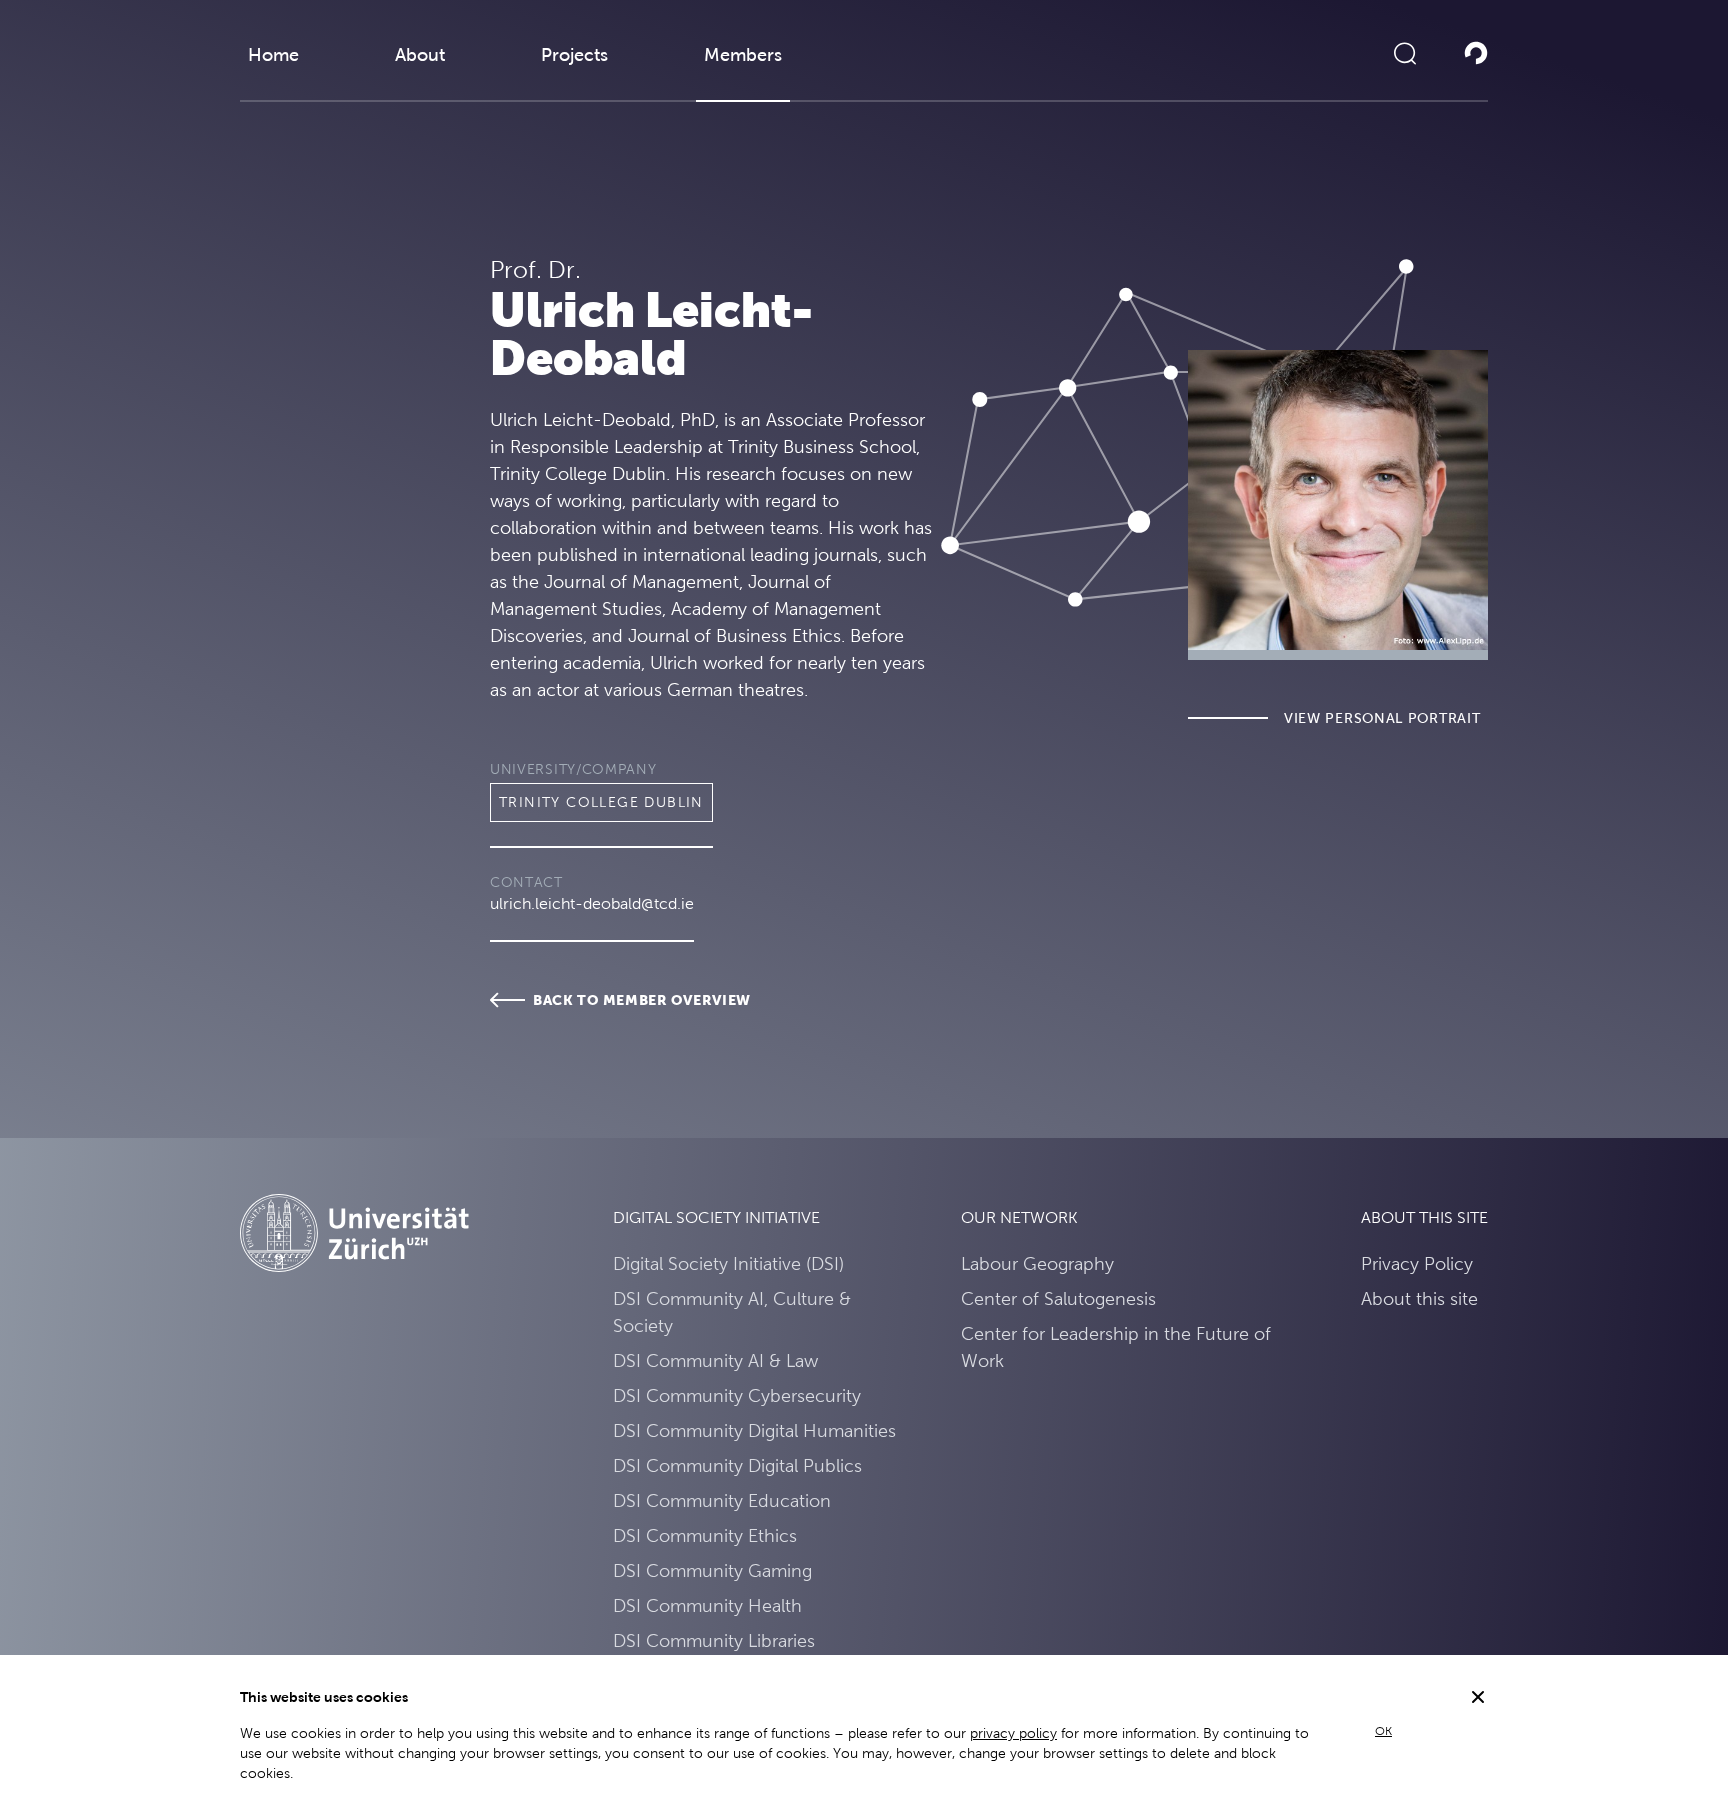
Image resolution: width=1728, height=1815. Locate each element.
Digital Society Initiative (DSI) (728, 1263)
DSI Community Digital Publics (737, 1465)
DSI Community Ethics (705, 1535)
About (420, 54)
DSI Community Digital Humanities (754, 1430)
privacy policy (1013, 1733)
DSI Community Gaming (712, 1570)
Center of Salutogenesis (1058, 1298)
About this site (1419, 1298)
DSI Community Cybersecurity (737, 1395)
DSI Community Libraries (714, 1640)
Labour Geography (1037, 1263)
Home (273, 54)
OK (1383, 1731)
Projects (574, 54)
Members (743, 54)
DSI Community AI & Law (715, 1360)
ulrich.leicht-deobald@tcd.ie (592, 903)
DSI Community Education (722, 1500)
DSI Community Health (707, 1605)
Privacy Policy (1417, 1263)
